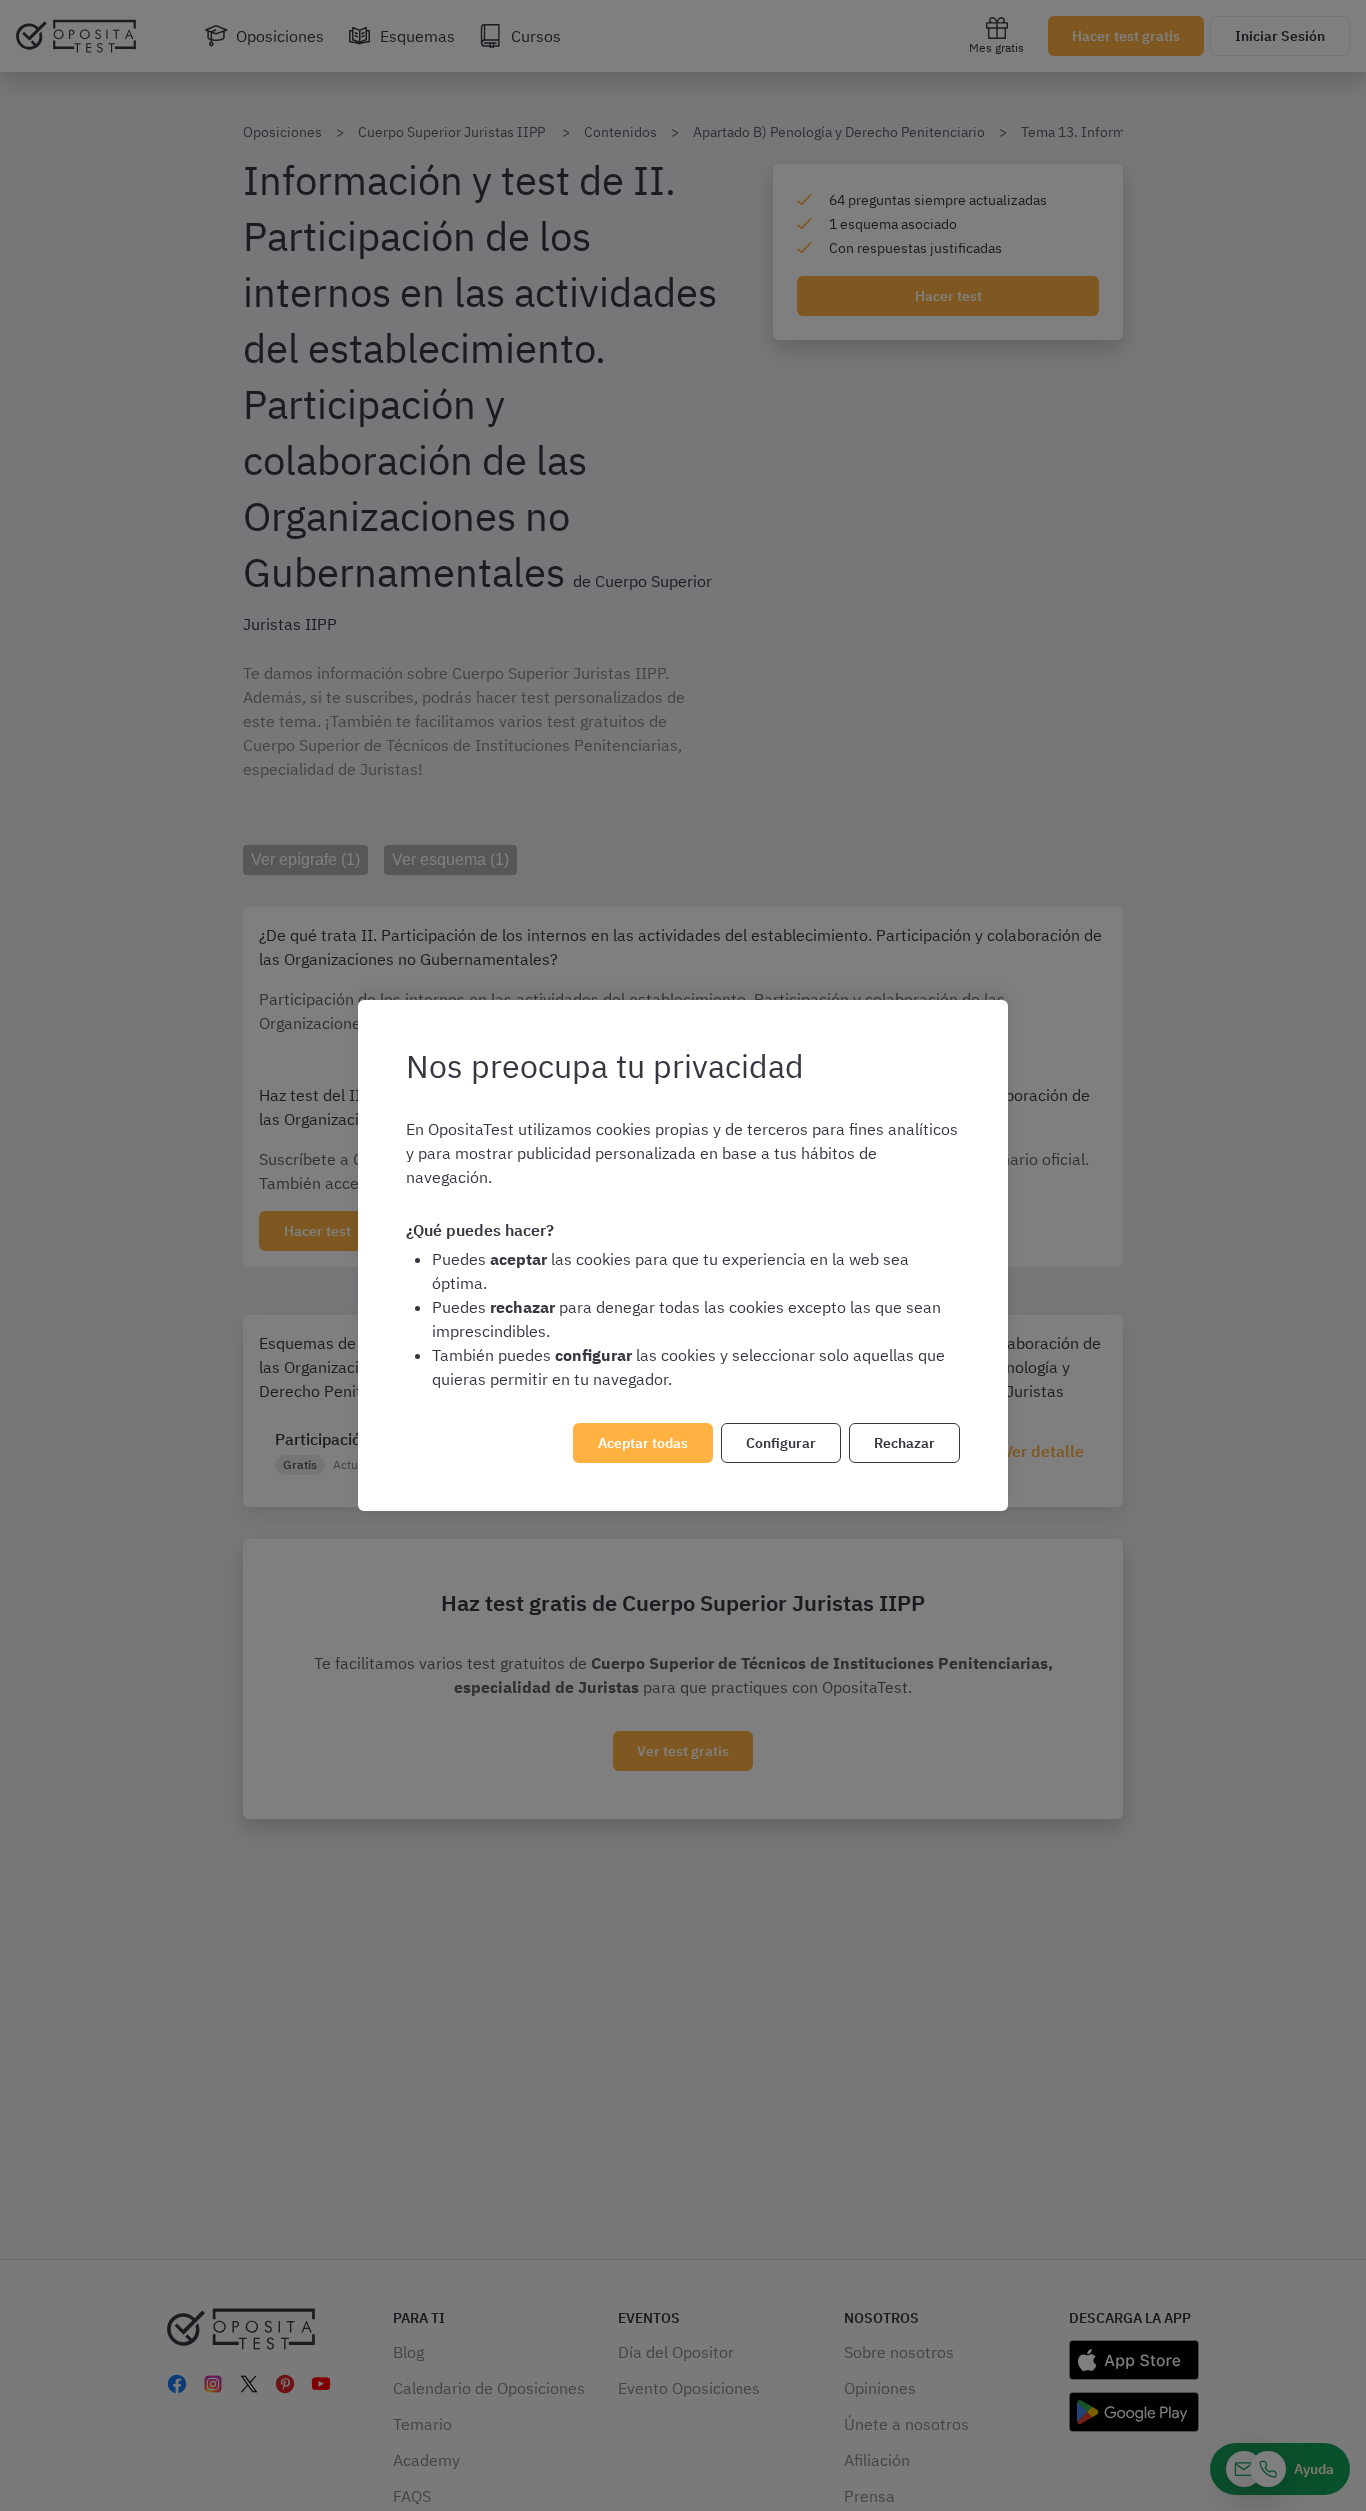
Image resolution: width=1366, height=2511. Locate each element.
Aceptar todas (643, 1443)
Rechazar (904, 1443)
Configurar (781, 1443)
